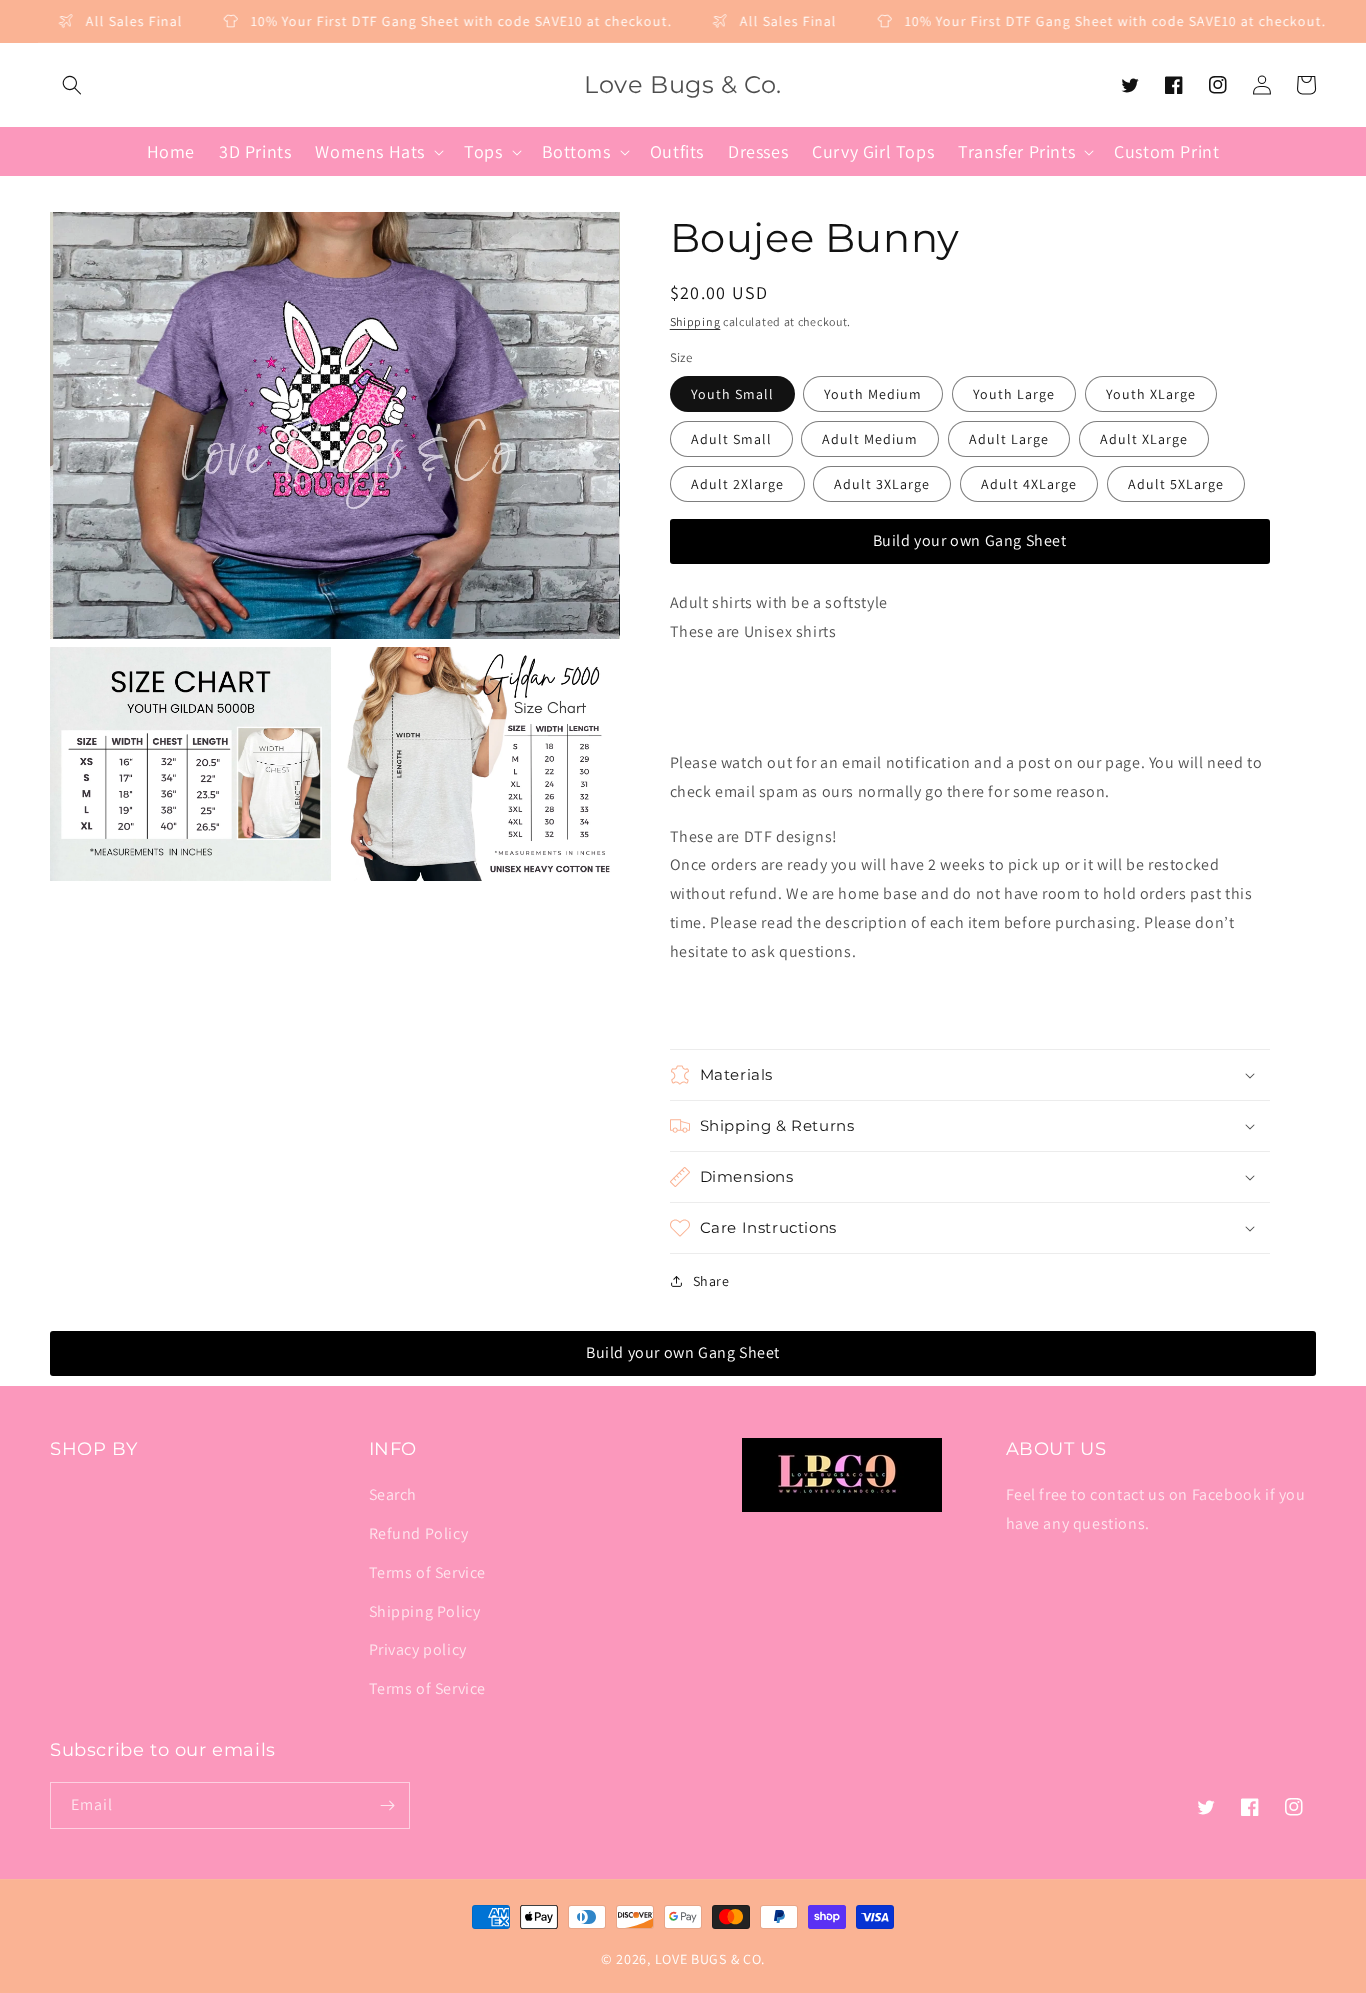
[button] (72, 85)
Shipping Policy (425, 1611)
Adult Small (731, 439)
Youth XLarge (1151, 394)
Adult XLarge (1144, 439)
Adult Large (1009, 439)
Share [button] (711, 1281)
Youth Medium (873, 394)
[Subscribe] (387, 1805)
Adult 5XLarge (1176, 484)
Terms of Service (428, 1572)
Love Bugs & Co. (710, 1959)
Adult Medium (870, 439)
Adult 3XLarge (882, 484)
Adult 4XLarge (1029, 484)
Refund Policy (419, 1533)
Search (393, 1494)
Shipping (695, 321)
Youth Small (732, 394)
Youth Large (1014, 394)
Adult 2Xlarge (737, 484)
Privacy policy (418, 1649)
